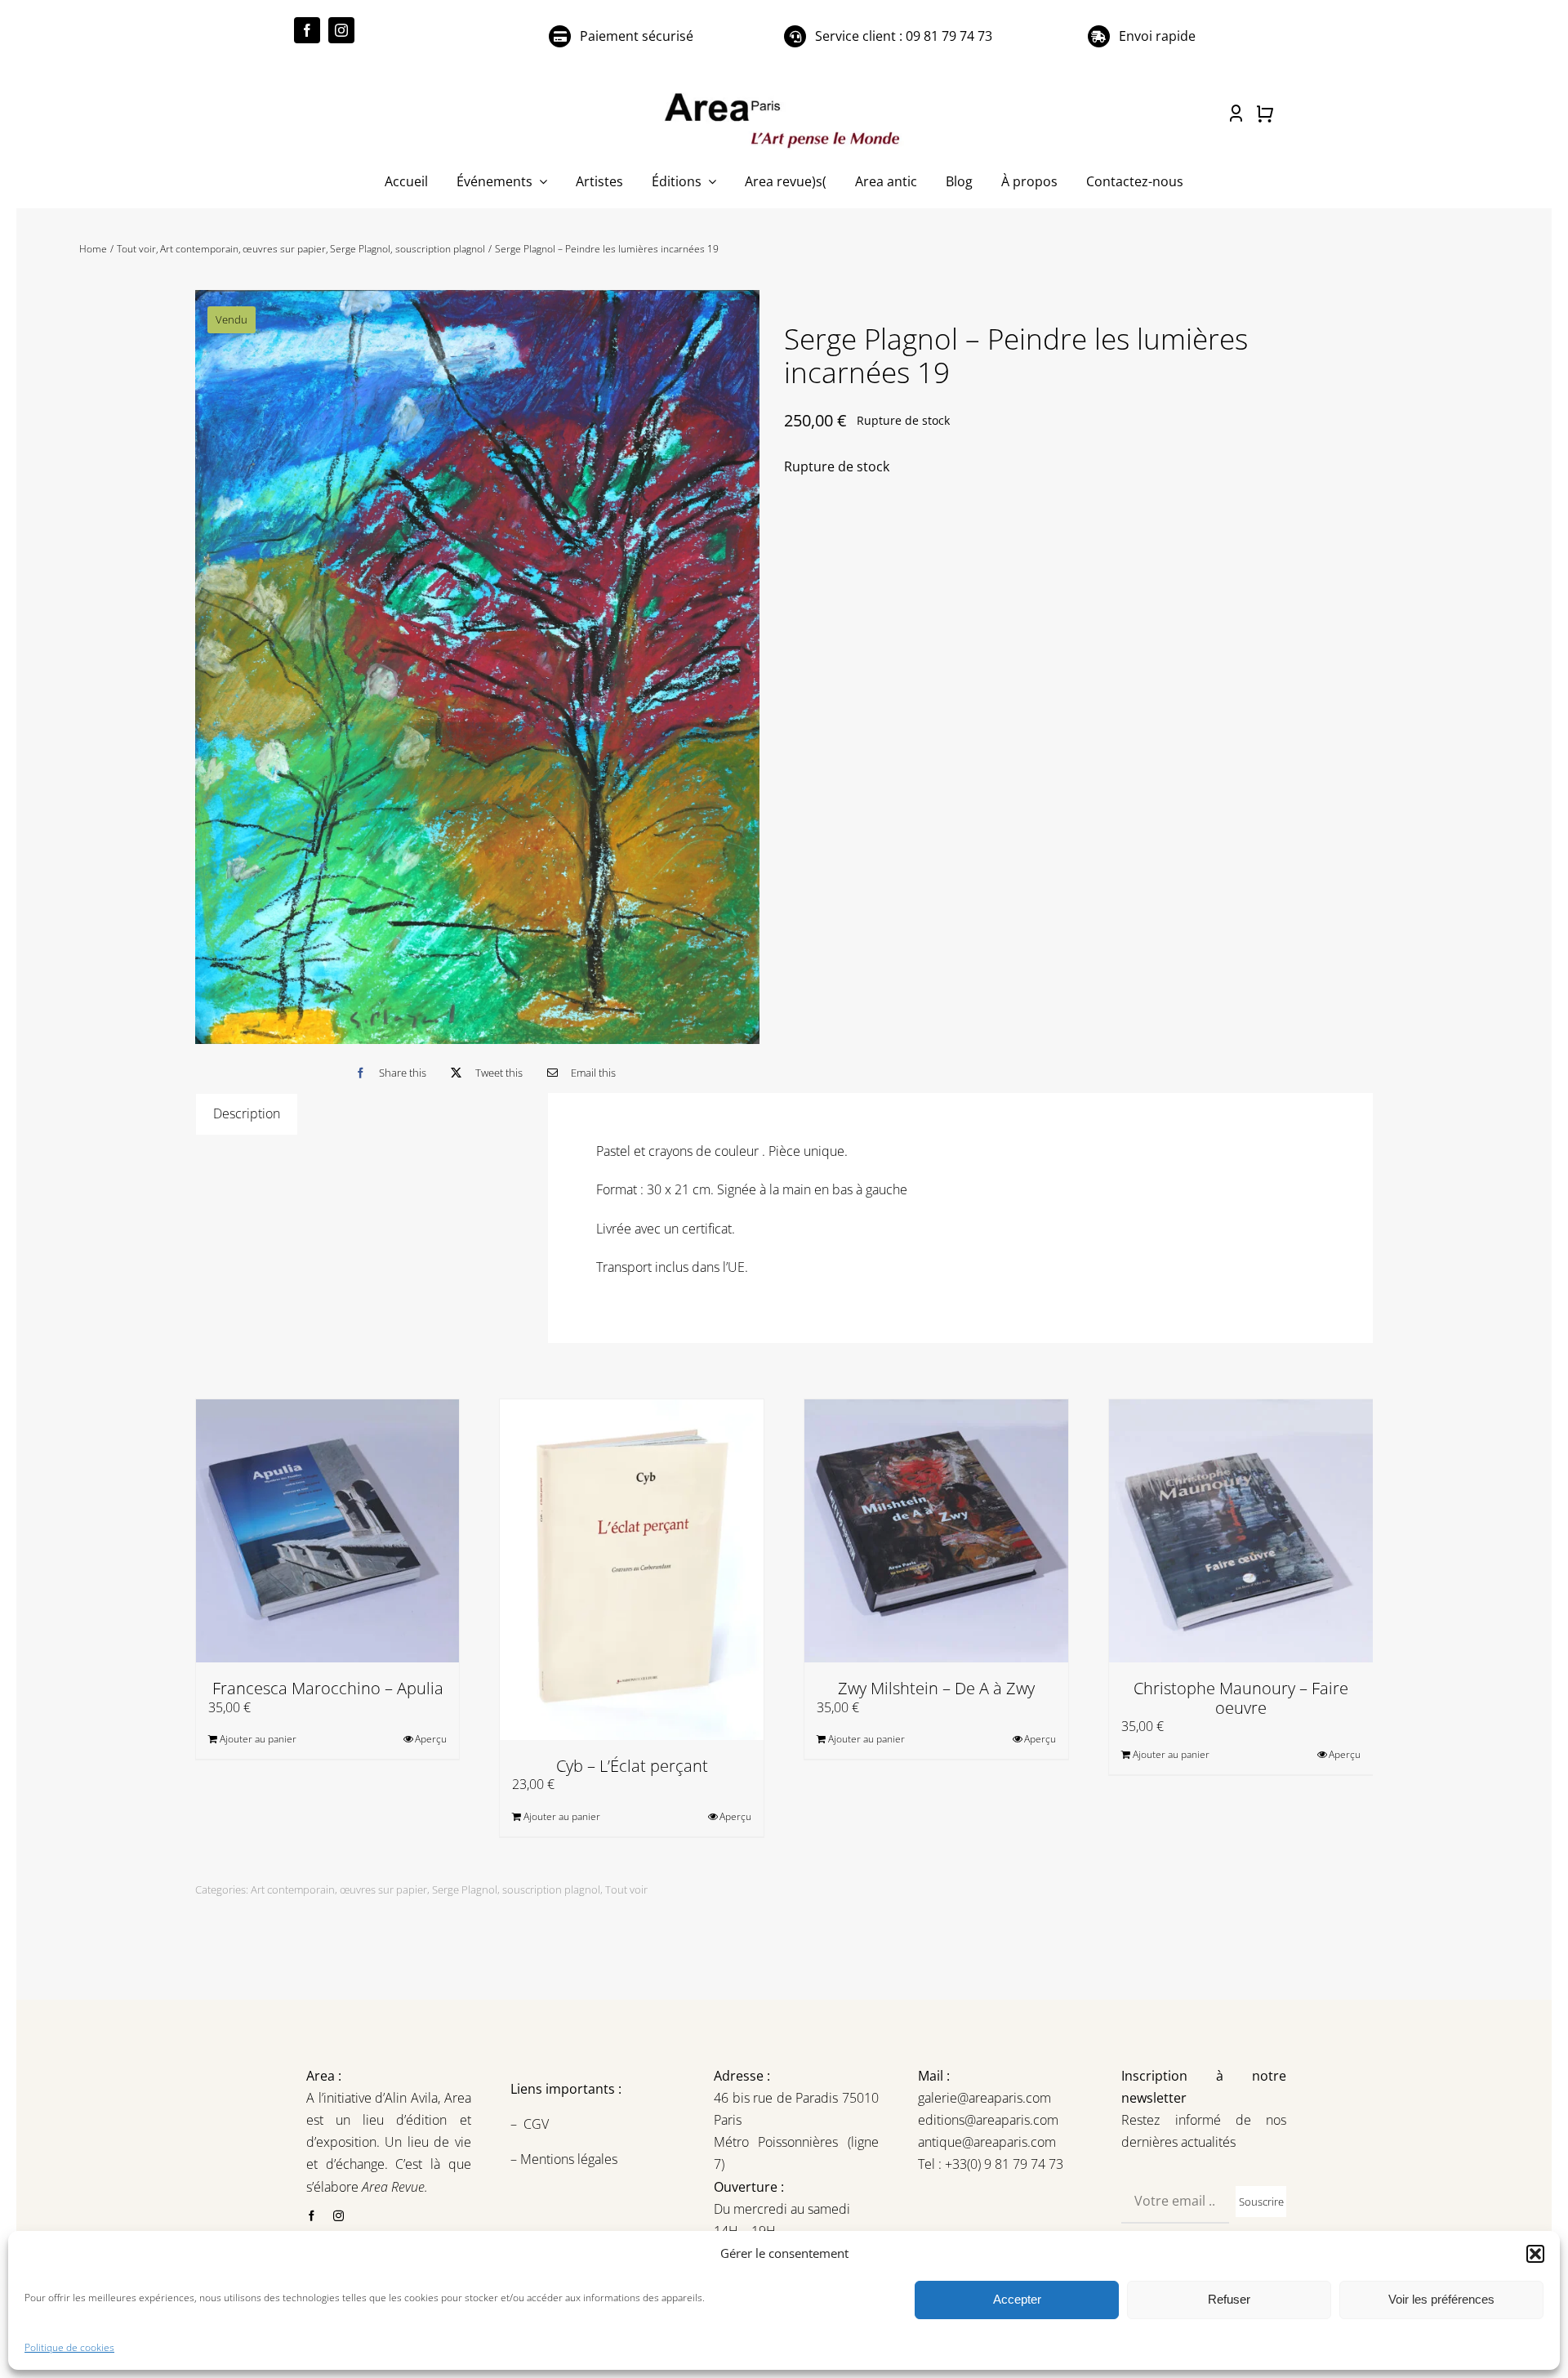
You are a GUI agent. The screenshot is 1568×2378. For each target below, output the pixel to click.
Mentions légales (567, 2159)
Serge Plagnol (465, 1889)
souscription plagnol (551, 1889)
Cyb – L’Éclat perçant (632, 1766)
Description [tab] (247, 1113)
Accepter (1017, 2299)
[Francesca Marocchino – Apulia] (328, 1531)
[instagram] (341, 30)
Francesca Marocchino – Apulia (328, 1688)
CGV (538, 2124)
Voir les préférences (1441, 2299)
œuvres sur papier (383, 1889)
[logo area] (784, 94)
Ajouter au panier (258, 1739)
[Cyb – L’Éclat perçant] (632, 1570)
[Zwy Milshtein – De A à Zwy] (936, 1531)
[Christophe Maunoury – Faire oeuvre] (1241, 1531)
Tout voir (626, 1889)
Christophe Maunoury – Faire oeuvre (1241, 1698)
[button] (1535, 2254)
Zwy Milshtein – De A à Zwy (936, 1688)
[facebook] (307, 30)
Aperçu (431, 1739)
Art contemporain (293, 1889)
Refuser (1229, 2299)
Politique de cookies (69, 2347)
